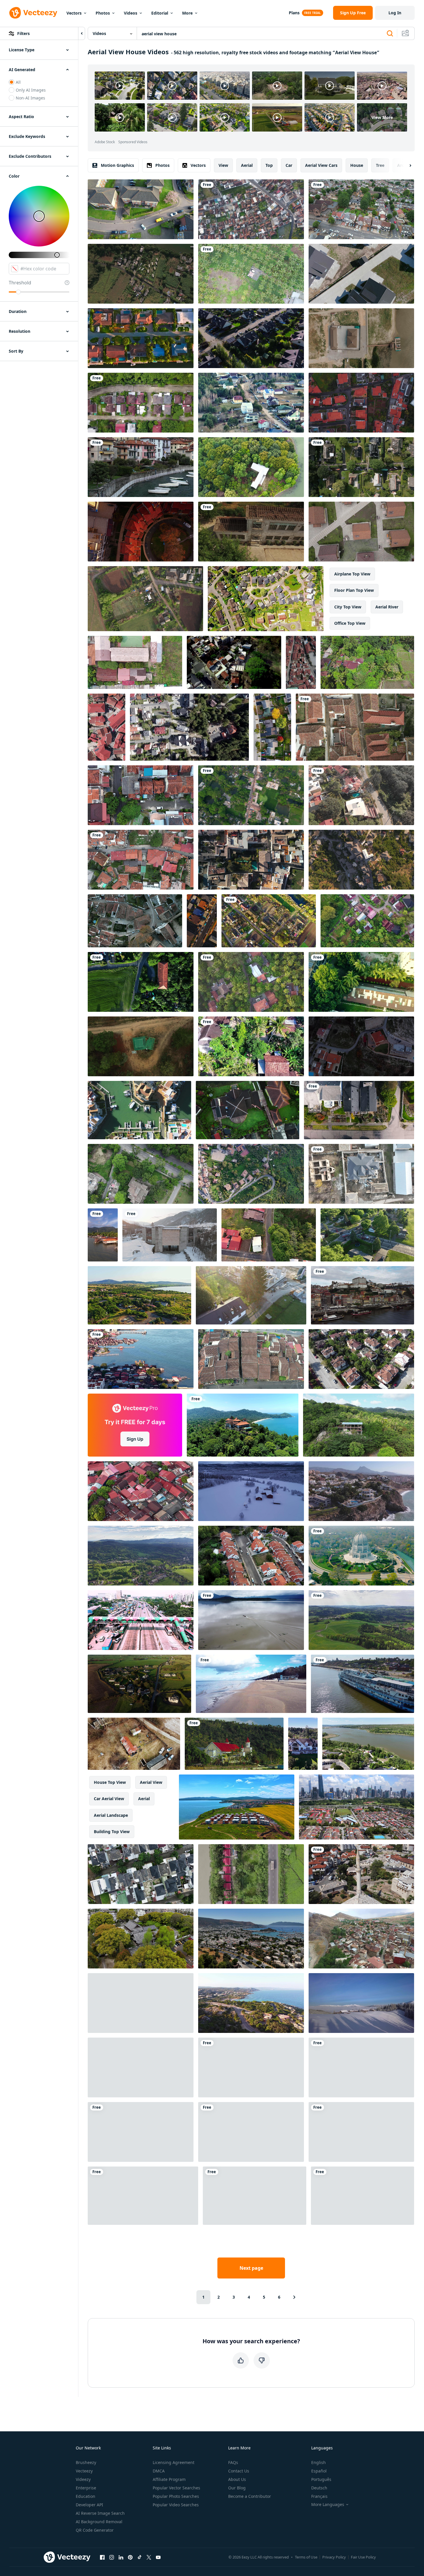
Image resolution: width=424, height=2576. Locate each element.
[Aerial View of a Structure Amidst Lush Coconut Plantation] (251, 274)
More (187, 13)
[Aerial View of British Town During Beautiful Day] (141, 209)
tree (380, 165)
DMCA (159, 2471)
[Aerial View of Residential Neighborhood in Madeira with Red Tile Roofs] (361, 403)
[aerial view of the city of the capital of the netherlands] (361, 1174)
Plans (294, 13)
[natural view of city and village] (251, 209)
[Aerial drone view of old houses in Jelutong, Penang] (141, 1491)
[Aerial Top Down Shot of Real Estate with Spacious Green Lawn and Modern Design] (248, 1110)
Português (321, 2479)
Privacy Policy (334, 2557)
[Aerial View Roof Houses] (141, 860)
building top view (112, 1832)
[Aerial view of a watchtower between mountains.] (141, 1046)
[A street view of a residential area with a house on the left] (269, 1235)
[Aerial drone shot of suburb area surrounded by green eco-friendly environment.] (367, 921)
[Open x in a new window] (149, 2557)
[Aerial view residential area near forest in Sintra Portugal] (251, 1556)
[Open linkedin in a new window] (121, 2557)
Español (319, 2471)
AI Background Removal (99, 2522)
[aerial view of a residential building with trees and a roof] (361, 982)
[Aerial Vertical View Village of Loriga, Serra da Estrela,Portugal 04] (107, 727)
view (223, 165)
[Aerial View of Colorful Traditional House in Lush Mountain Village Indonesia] (234, 1744)
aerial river (387, 607)
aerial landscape (111, 1815)
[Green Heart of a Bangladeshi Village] (251, 795)
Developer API (89, 2505)
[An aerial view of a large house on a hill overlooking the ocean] (243, 1425)
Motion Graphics (117, 165)
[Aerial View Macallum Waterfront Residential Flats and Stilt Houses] (141, 1359)
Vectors (74, 13)
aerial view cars (321, 165)
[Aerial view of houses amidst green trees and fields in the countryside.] (145, 599)
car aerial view (109, 1799)
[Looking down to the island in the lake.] (251, 467)
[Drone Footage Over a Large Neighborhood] (359, 1110)
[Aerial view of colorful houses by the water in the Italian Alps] (141, 467)
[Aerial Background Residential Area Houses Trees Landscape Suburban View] (361, 795)
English (319, 2462)
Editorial (160, 13)
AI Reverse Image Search (100, 2513)
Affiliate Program (169, 2479)
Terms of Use (306, 2557)
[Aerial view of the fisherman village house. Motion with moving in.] (361, 338)
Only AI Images (31, 90)
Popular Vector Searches (176, 2488)
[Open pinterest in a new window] (130, 2557)
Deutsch (319, 2488)
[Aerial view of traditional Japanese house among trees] (141, 1939)
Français (319, 2496)
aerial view (151, 1782)
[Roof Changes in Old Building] (251, 532)
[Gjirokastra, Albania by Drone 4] (361, 860)
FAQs (233, 2462)
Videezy (83, 2479)
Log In (395, 13)
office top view (350, 623)
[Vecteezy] (33, 13)
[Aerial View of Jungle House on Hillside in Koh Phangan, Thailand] (359, 1425)
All (18, 82)
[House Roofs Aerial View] (301, 662)
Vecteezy (84, 2471)
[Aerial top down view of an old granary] (141, 982)
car (289, 165)
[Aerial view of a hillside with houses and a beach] (361, 1491)
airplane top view (352, 574)
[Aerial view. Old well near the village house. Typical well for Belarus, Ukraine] (251, 2132)
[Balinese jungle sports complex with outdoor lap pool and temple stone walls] (367, 662)
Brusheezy (86, 2462)
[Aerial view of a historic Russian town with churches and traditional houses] (363, 1684)
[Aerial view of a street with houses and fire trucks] (367, 1235)
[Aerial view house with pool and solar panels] (141, 2132)
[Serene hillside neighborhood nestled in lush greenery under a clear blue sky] (251, 1174)
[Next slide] (405, 165)
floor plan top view (354, 590)
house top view (110, 1782)
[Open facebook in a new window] (102, 2557)
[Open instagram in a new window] (112, 2557)
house (357, 165)
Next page (251, 2268)
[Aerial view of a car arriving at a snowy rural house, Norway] (251, 1491)
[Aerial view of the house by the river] (363, 2196)
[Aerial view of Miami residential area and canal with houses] (141, 338)
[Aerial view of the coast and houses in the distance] (251, 2003)
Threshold (20, 283)
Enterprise (86, 2488)
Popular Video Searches (176, 2505)
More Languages (328, 2505)
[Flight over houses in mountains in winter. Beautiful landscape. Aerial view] (361, 2003)
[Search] (390, 34)
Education (86, 2496)
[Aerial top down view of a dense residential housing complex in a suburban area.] (141, 1874)
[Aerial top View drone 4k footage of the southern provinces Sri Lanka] (251, 982)
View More (382, 117)
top (269, 165)
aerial (247, 165)
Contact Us (239, 2471)
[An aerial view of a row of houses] (361, 274)
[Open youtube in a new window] (158, 2557)
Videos (131, 13)
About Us (237, 2479)
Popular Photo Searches (176, 2496)
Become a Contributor (250, 2496)
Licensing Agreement (174, 2462)
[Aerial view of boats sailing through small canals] (361, 467)
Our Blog (237, 2488)
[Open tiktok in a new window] (140, 2557)
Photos (103, 13)
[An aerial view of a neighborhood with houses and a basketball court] (135, 662)
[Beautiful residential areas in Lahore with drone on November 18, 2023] (141, 1174)
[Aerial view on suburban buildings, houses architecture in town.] (234, 662)
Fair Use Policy (363, 2557)
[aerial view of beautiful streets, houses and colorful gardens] (269, 921)
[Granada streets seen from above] (251, 860)
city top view (348, 607)
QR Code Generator (95, 2530)
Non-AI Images (30, 98)
